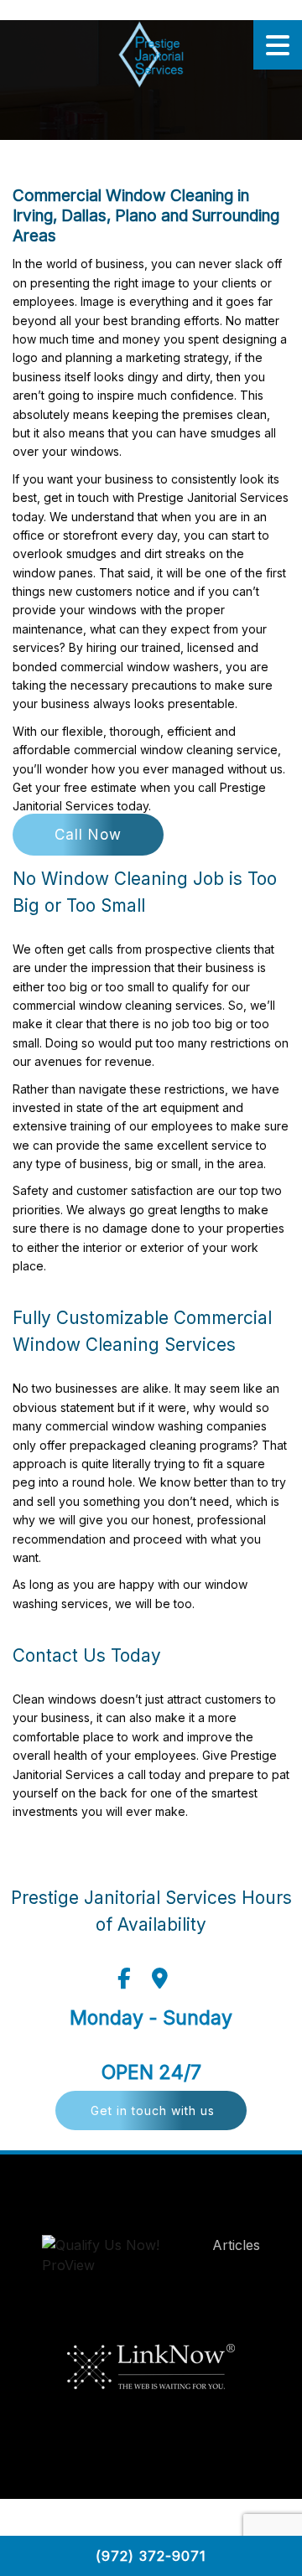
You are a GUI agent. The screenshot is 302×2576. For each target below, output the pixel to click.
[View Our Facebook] (124, 1979)
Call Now (88, 835)
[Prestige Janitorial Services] (151, 54)
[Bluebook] (118, 2259)
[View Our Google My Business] (160, 1979)
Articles (236, 2245)
